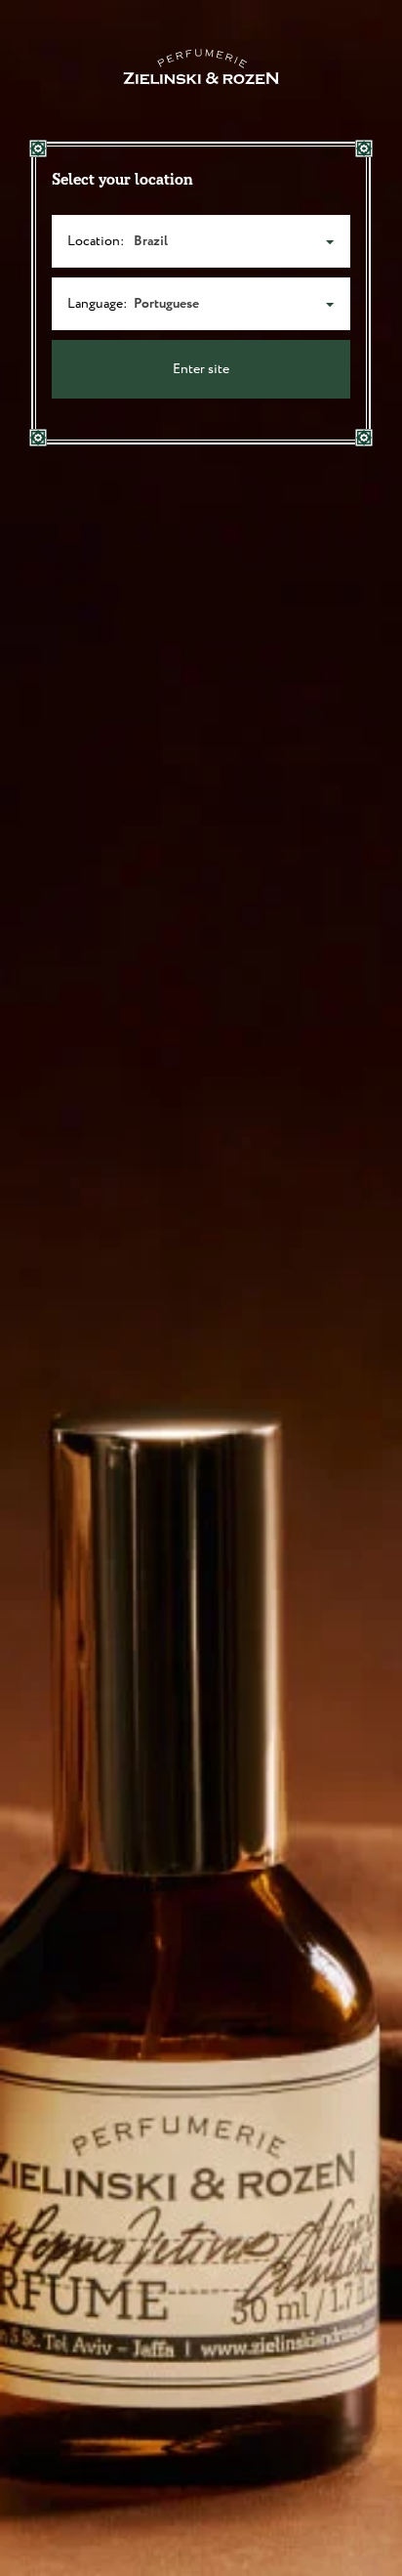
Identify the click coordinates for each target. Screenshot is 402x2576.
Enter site (201, 369)
